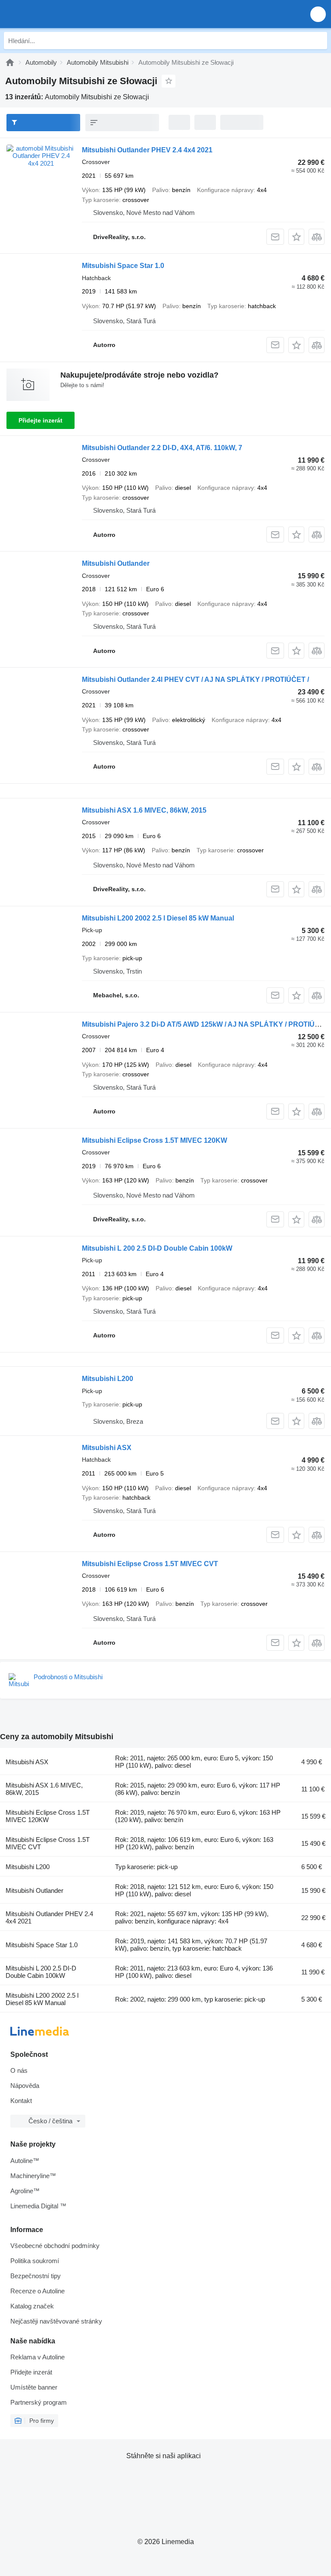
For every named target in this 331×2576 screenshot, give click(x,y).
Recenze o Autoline (37, 2291)
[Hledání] (319, 41)
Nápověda (25, 2086)
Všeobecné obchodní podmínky (55, 2246)
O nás (19, 2070)
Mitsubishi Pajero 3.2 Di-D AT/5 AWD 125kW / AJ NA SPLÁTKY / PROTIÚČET (205, 1024)
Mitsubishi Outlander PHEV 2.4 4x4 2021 (147, 150)
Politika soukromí (35, 2261)
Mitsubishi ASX (107, 1448)
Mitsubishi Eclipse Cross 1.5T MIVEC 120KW (155, 1140)
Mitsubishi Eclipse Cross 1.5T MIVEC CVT (150, 1564)
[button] (318, 14)
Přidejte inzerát (41, 420)
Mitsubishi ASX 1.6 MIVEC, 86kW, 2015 (144, 810)
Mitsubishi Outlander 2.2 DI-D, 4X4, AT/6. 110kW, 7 (162, 448)
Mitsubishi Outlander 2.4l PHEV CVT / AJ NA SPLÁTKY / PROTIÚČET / (195, 679)
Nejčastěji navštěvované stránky (56, 2321)
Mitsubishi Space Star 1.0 (123, 266)
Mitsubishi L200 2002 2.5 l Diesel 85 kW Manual (158, 918)
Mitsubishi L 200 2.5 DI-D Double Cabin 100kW (157, 1248)
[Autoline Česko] (56, 14)
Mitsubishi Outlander (116, 563)
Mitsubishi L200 (108, 1379)
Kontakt (21, 2101)
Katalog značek (32, 2306)
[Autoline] (10, 62)
